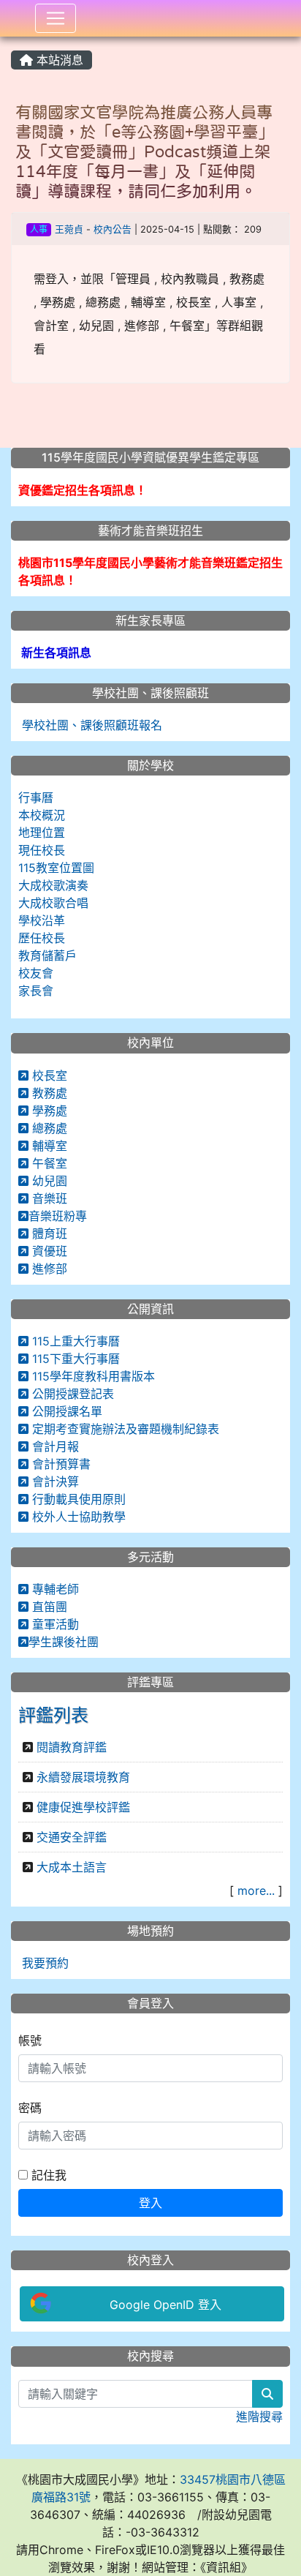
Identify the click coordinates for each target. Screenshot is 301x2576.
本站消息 (58, 60)
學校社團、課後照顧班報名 (90, 725)
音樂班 (48, 1198)
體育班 (48, 1233)
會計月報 (54, 1446)
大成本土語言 (72, 1867)
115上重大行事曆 (74, 1341)
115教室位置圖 (56, 868)
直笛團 (48, 1607)
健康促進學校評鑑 (83, 1807)
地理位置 (42, 833)
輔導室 (48, 1146)
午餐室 (48, 1163)
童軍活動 (54, 1624)
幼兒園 (48, 1181)
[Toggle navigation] (56, 18)
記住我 (47, 2175)
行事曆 (36, 797)
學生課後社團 (64, 1642)
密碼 (30, 2108)
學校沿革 (42, 920)
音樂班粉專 (58, 1216)
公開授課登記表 (71, 1394)
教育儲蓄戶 (47, 955)
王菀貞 (69, 229)
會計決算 (54, 1482)
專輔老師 (54, 1589)
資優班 (48, 1251)
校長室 (48, 1075)
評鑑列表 (53, 1715)
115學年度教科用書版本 (92, 1376)
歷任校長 (42, 938)
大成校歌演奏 (53, 885)
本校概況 (42, 815)
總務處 (48, 1128)
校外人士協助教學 (77, 1517)
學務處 (48, 1111)
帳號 (30, 2040)
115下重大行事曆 (74, 1359)
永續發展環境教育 (83, 1777)
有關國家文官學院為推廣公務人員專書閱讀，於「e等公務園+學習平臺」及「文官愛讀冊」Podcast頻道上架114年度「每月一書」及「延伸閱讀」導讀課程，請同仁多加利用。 (145, 151)
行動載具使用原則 (77, 1499)
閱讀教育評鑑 (72, 1747)
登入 (150, 2203)
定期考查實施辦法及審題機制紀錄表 (124, 1429)
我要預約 (43, 1963)
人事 (39, 229)
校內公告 (113, 229)
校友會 (36, 973)
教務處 (48, 1093)
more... (256, 1890)
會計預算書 (60, 1464)
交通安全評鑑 (72, 1837)
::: (14, 42)
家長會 (36, 991)
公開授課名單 (65, 1411)
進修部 (48, 1269)
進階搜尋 (259, 2417)
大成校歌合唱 (53, 903)
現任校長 (42, 850)
